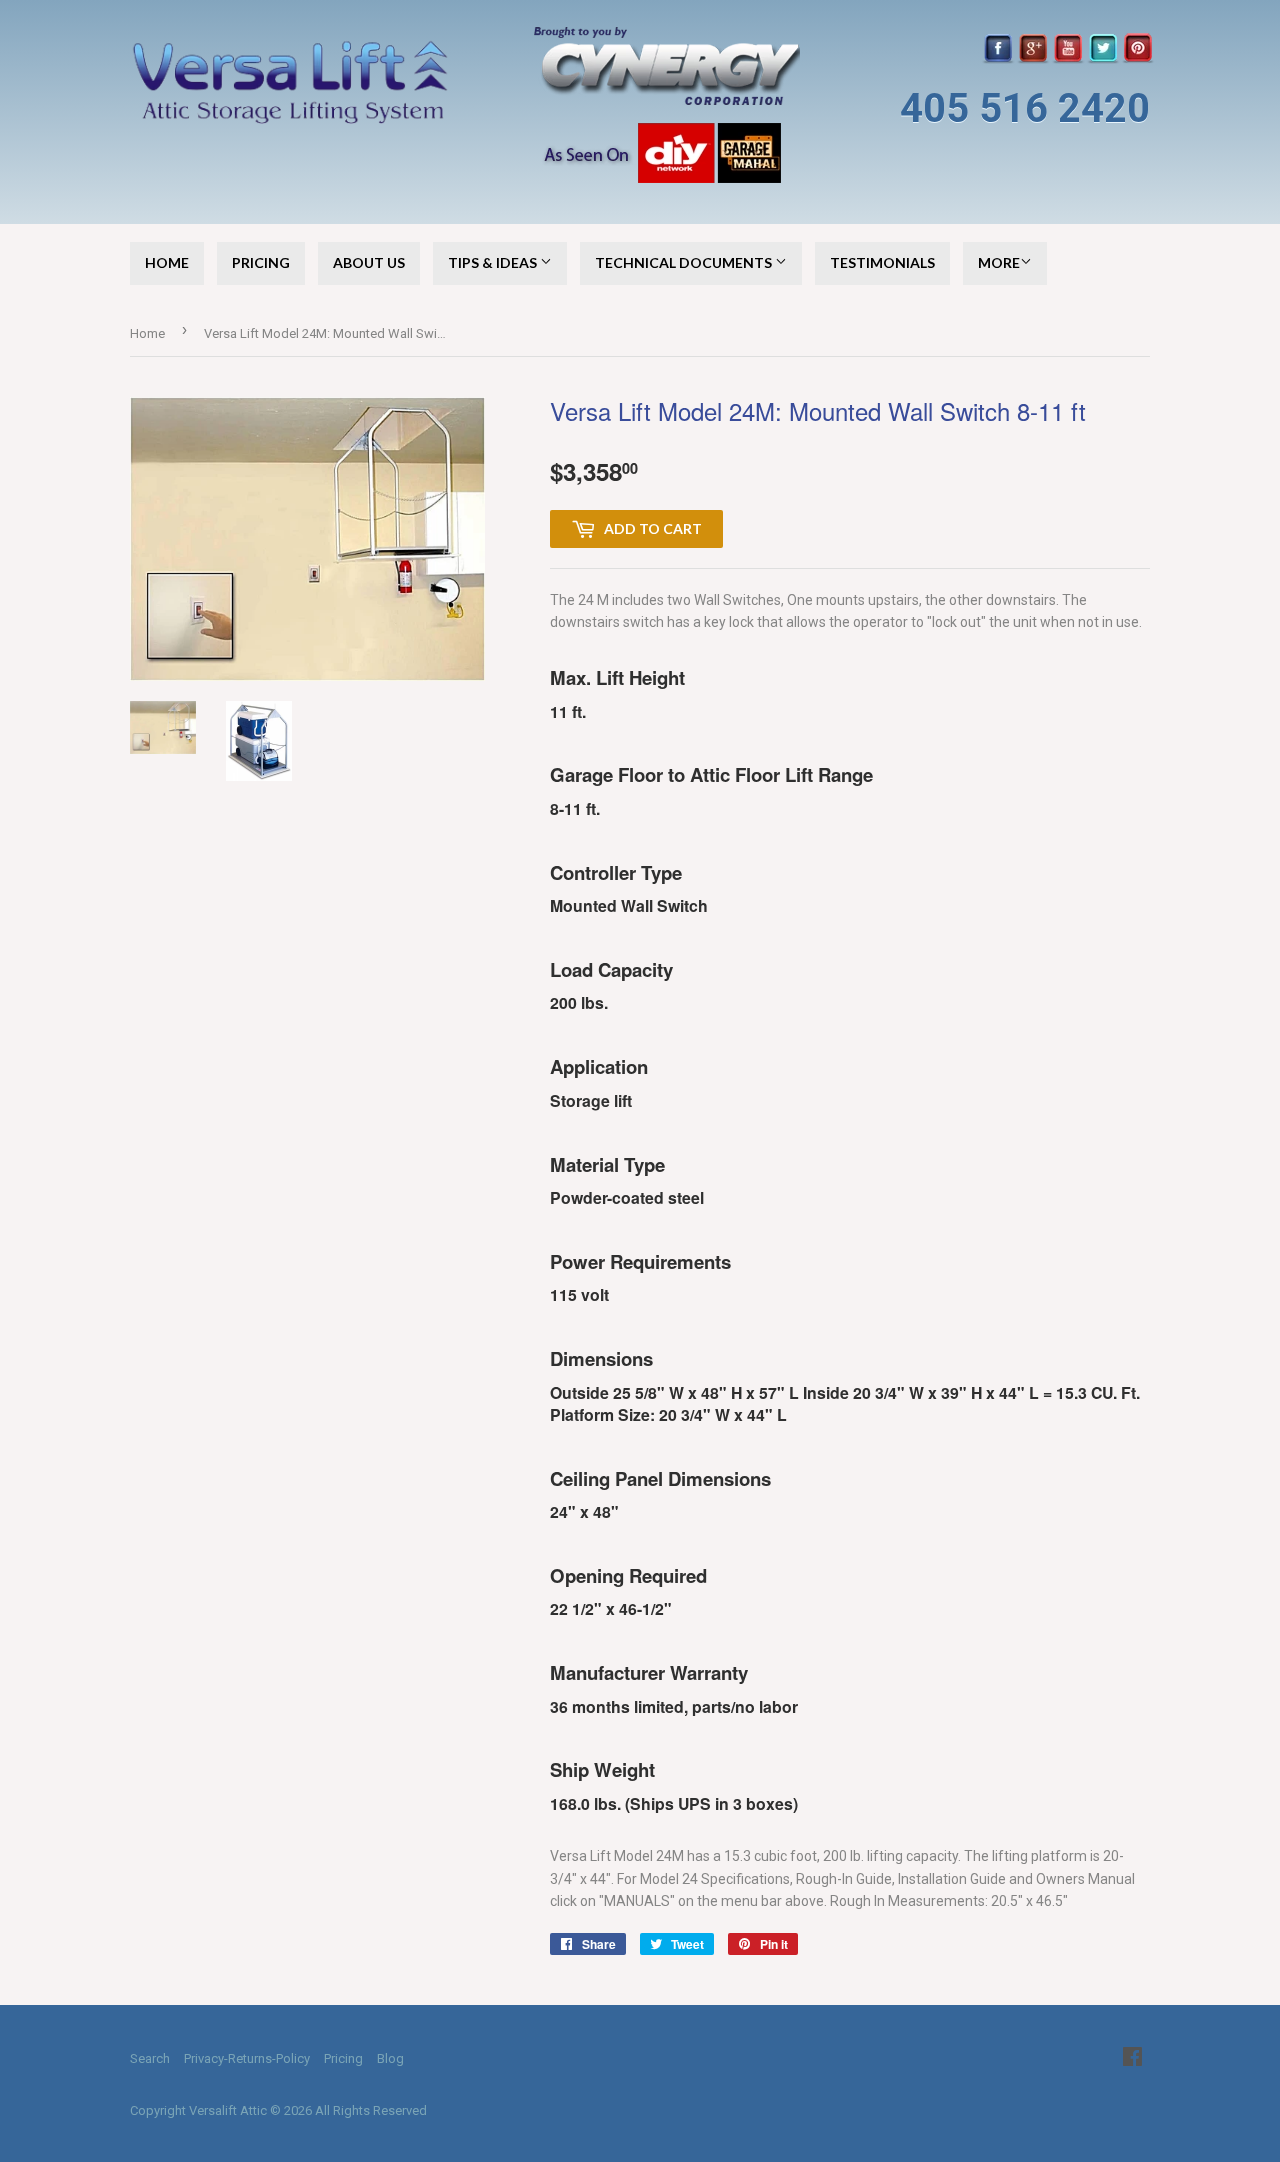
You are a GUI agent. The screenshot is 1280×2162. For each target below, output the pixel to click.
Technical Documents (685, 262)
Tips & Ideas (494, 262)
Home (167, 262)
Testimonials (882, 262)
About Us (369, 262)
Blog (390, 2058)
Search (150, 2058)
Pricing (261, 262)
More (999, 262)
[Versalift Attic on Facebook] (1132, 2058)
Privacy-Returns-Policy (247, 2058)
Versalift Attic (228, 2110)
